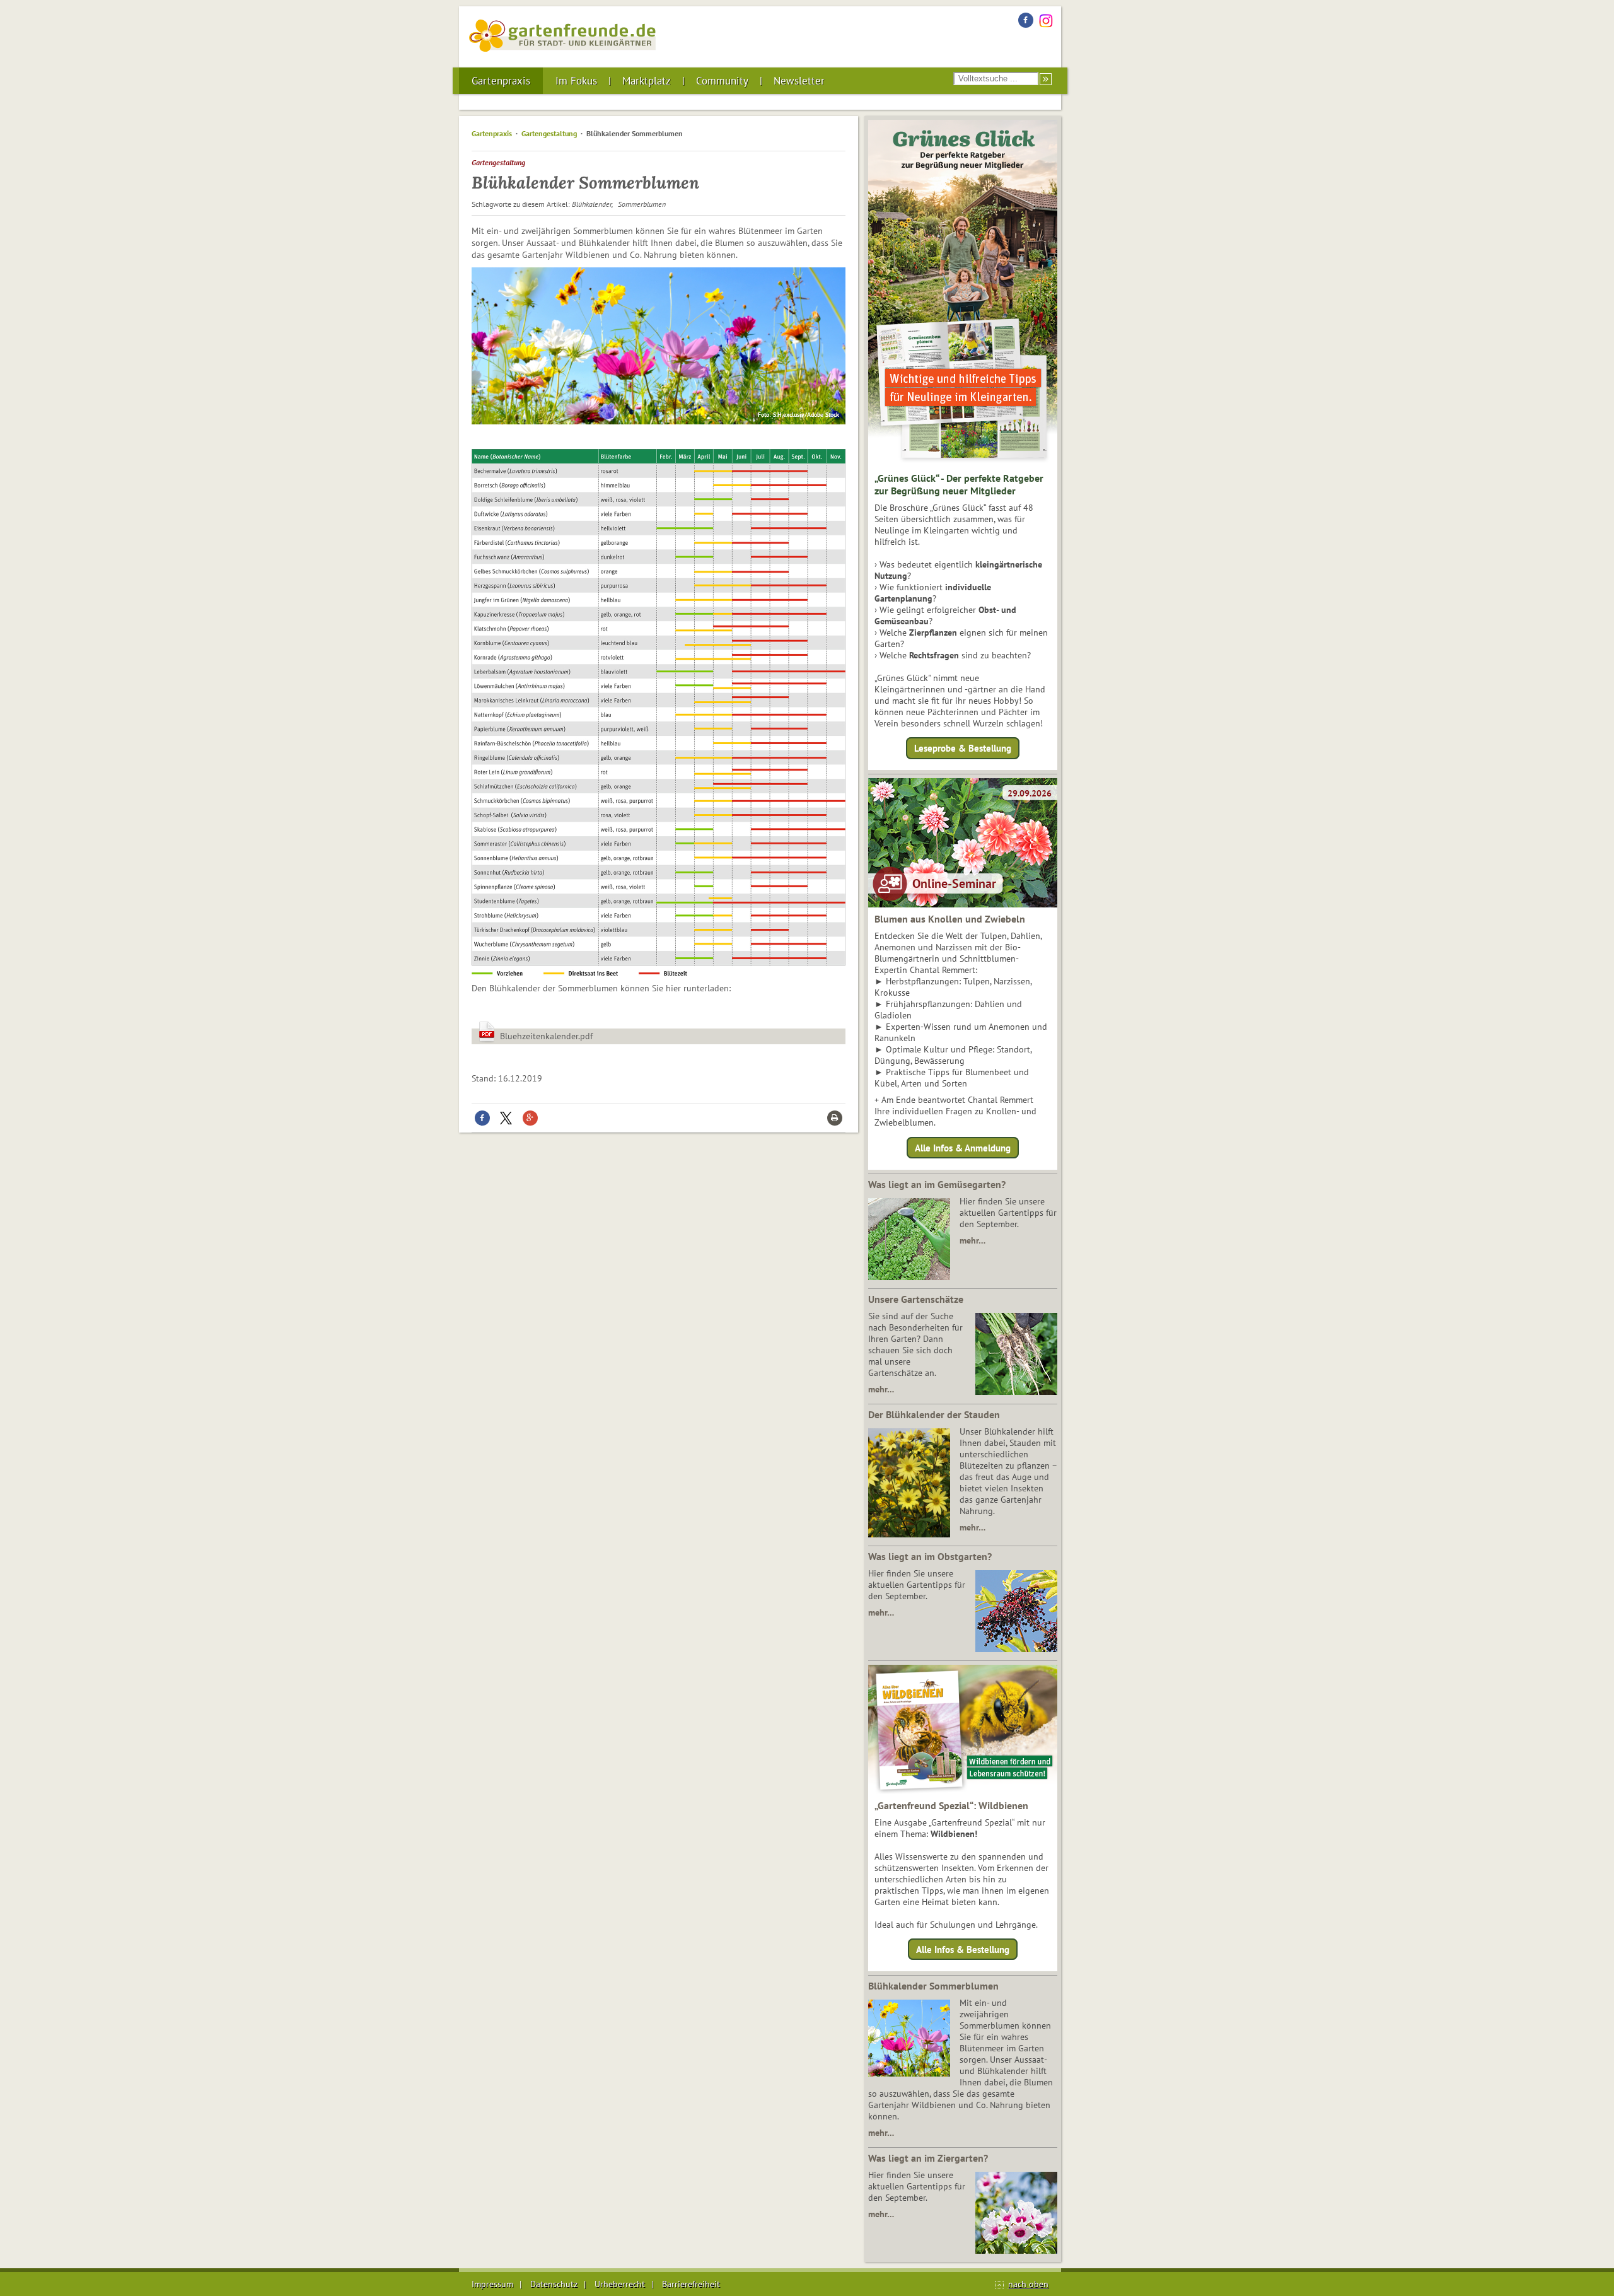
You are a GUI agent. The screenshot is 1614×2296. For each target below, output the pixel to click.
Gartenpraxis (501, 81)
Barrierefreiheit (691, 2284)
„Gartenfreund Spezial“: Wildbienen (951, 1805)
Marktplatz (647, 81)
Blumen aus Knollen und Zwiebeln (950, 919)
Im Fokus (576, 81)
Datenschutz (554, 2284)
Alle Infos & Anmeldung (963, 1147)
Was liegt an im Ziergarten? (928, 2158)
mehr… (972, 1240)
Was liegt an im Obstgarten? (930, 1556)
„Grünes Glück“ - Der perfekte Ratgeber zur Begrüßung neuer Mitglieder (959, 484)
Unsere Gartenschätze (916, 1299)
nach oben (1028, 2284)
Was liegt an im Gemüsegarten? (937, 1184)
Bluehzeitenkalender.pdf (546, 1036)
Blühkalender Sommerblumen (933, 1986)
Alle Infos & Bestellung (963, 1949)
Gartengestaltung (549, 133)
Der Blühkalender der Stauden (934, 1414)
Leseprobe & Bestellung (963, 748)
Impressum (492, 2284)
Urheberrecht (620, 2284)
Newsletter (799, 81)
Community (722, 81)
